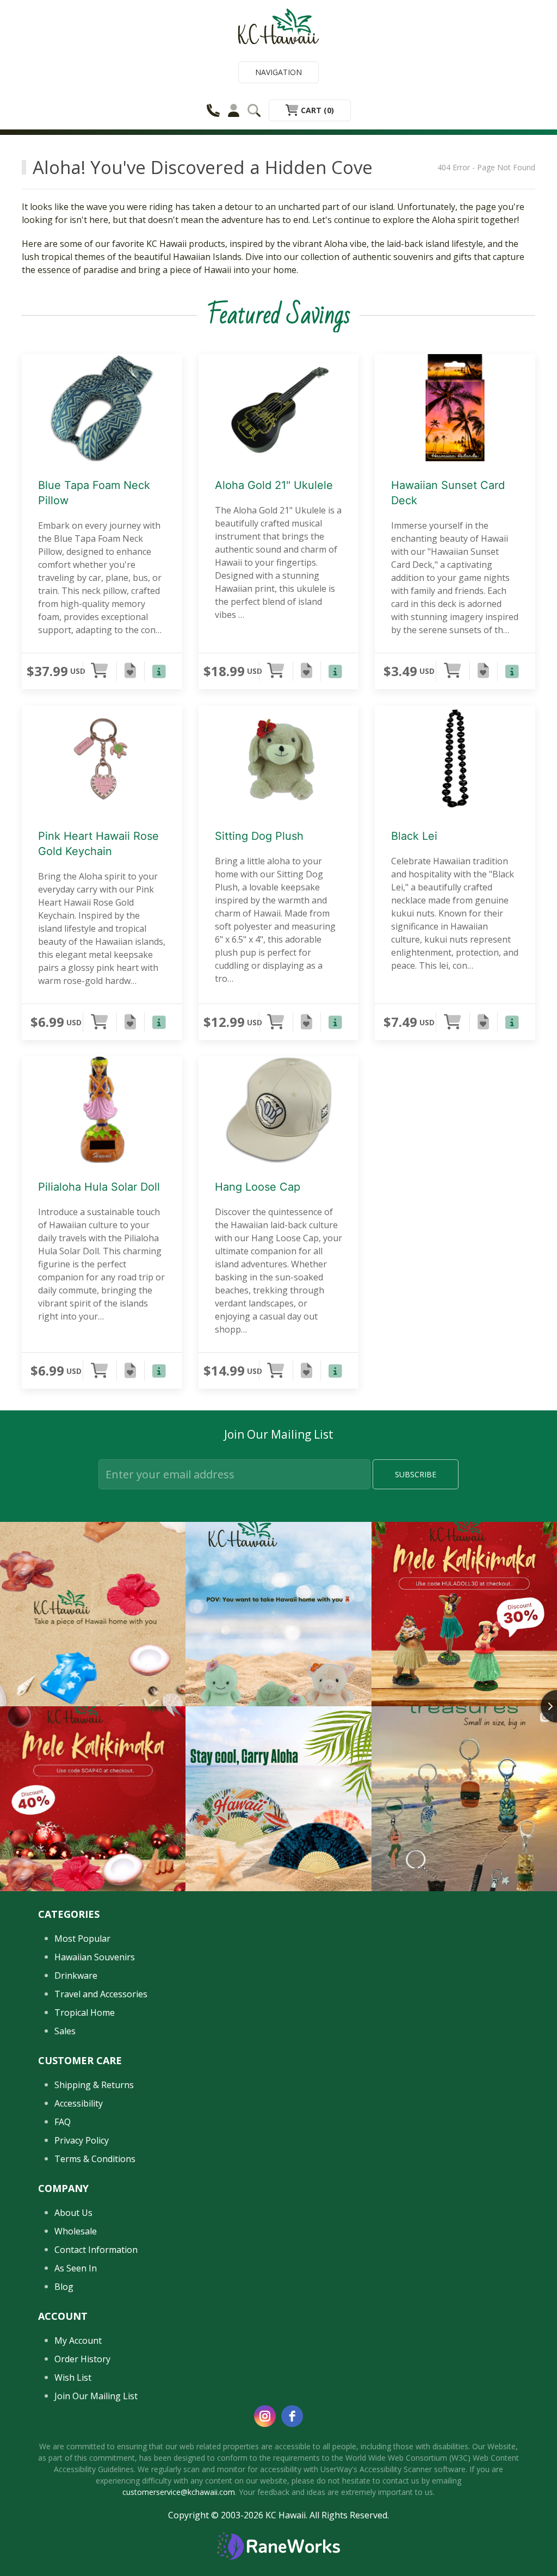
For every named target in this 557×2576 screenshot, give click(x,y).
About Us (73, 2213)
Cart (316, 110)
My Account (78, 2340)
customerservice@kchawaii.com (179, 2492)
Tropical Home (85, 2013)
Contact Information (96, 2250)
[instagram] (265, 2416)
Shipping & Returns (94, 2085)
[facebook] (292, 2416)
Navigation (278, 72)
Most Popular (82, 1939)
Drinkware (76, 1976)
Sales (65, 2031)
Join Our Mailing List (96, 2396)
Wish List (73, 2377)
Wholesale (76, 2231)
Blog (64, 2287)
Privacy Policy (82, 2140)
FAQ (63, 2122)
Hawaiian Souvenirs (95, 1957)
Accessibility (79, 2103)
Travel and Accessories (101, 1994)
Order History (82, 2359)
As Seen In (76, 2268)
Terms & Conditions (95, 2159)
